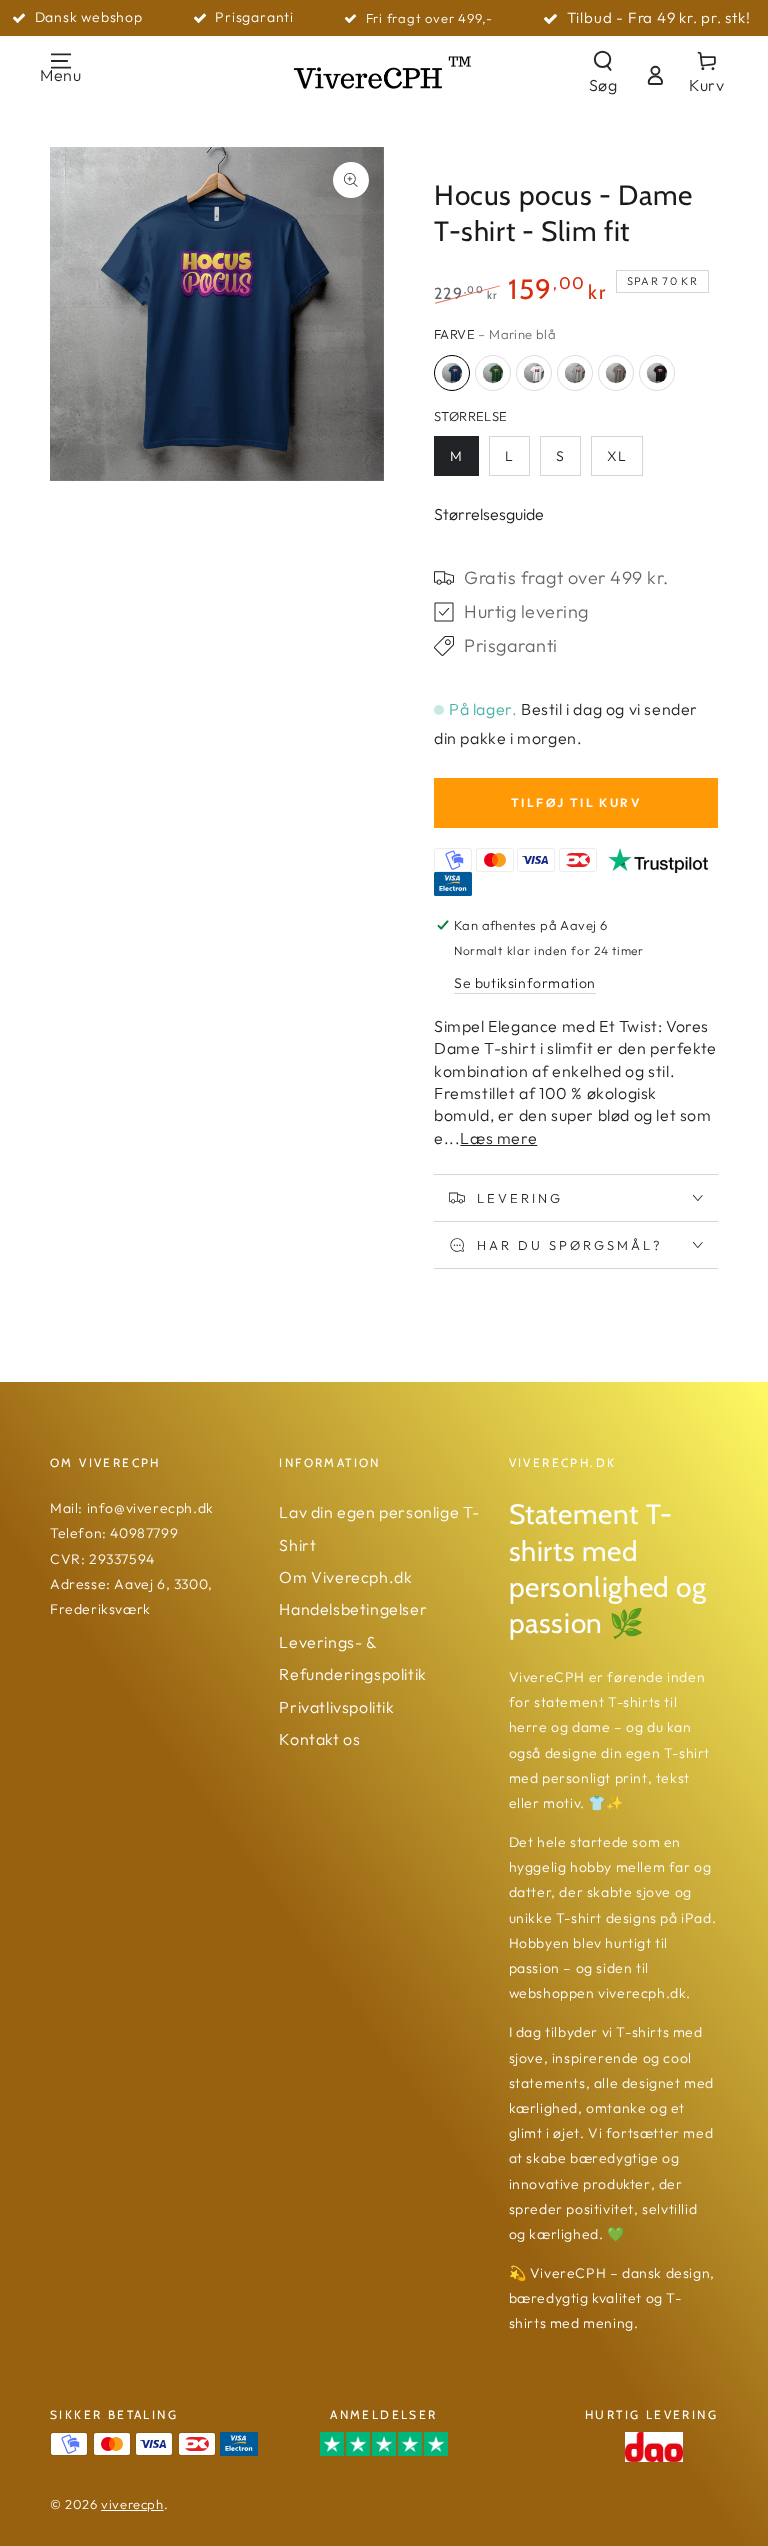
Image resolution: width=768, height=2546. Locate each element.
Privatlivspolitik (336, 1707)
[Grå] (575, 373)
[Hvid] (534, 373)
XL (617, 456)
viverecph (132, 2504)
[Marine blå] (452, 373)
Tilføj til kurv (576, 802)
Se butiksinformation (525, 983)
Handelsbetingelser (353, 1609)
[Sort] (657, 373)
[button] (603, 75)
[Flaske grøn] (493, 373)
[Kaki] (616, 373)
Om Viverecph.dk (345, 1577)
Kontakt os (319, 1739)
